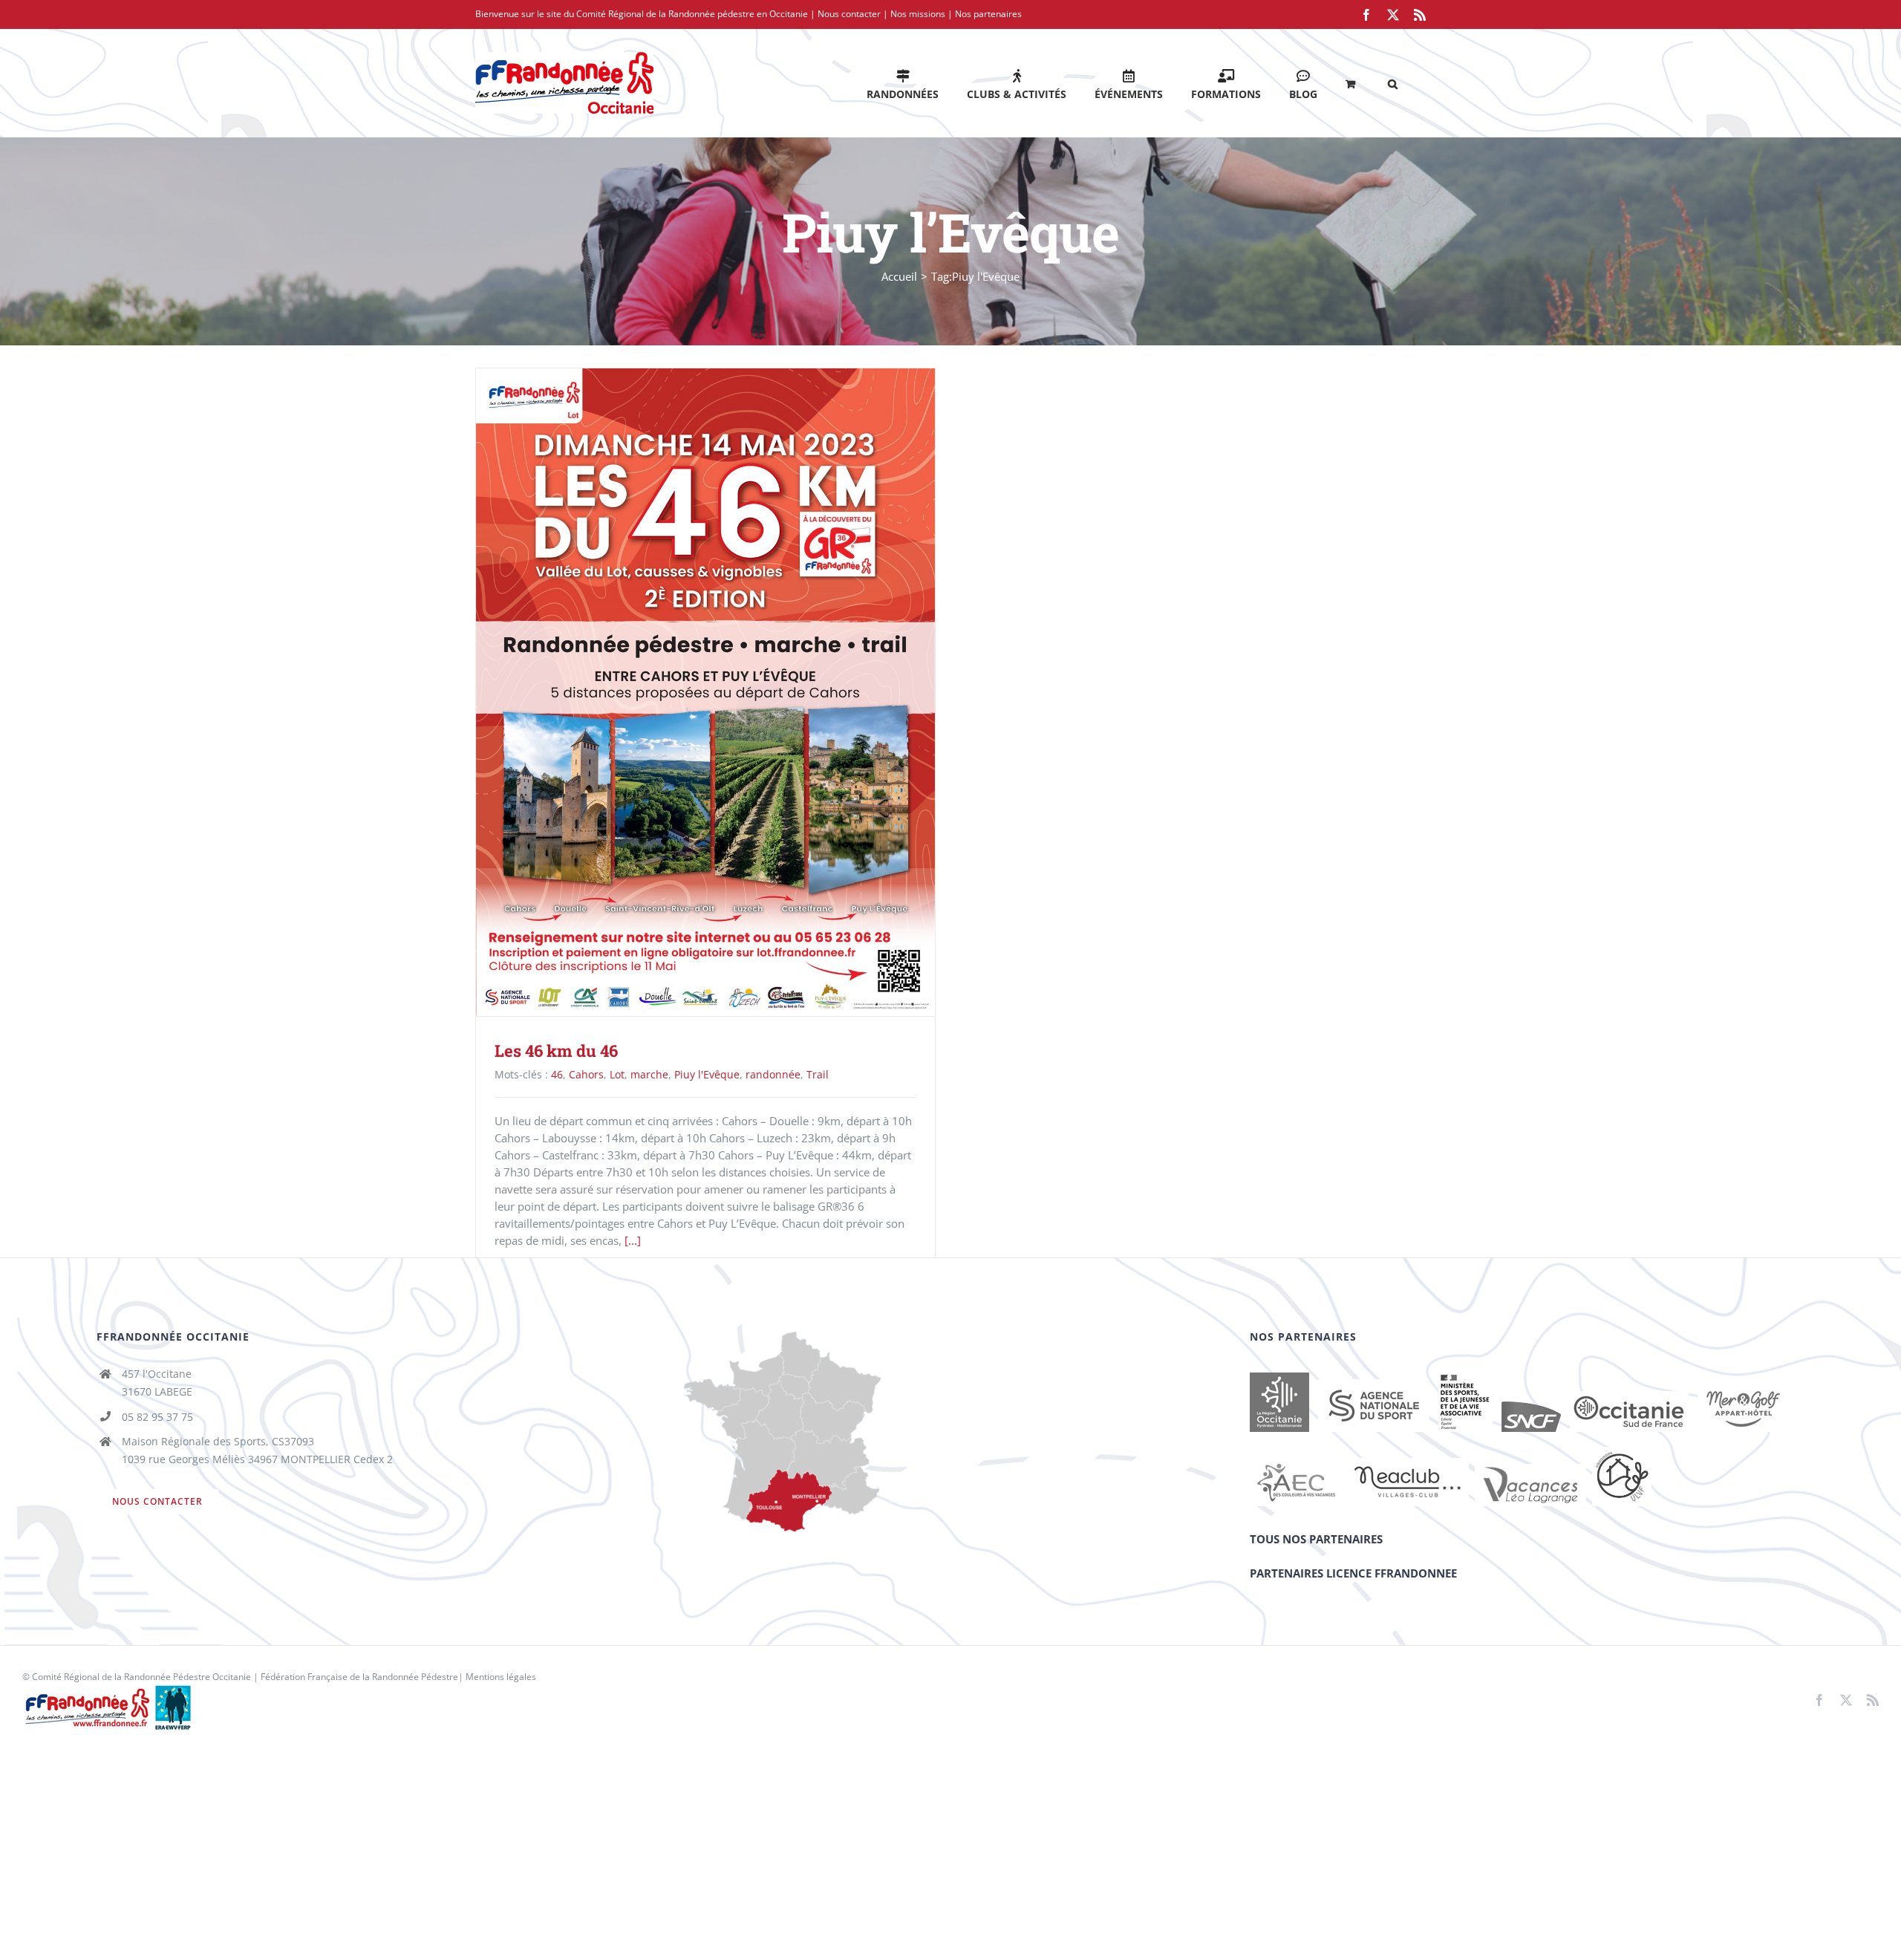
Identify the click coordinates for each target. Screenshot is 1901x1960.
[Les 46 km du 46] (705, 692)
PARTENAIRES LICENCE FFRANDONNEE (1353, 1573)
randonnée (773, 1074)
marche (649, 1074)
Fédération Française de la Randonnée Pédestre (359, 1677)
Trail (818, 1074)
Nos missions (918, 14)
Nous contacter (849, 14)
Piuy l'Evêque (707, 1074)
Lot (617, 1074)
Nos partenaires (988, 14)
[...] (633, 1240)
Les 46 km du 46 (684, 692)
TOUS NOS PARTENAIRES (1316, 1539)
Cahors (586, 1074)
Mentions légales (501, 1677)
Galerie (727, 692)
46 (557, 1074)
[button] (1393, 83)
